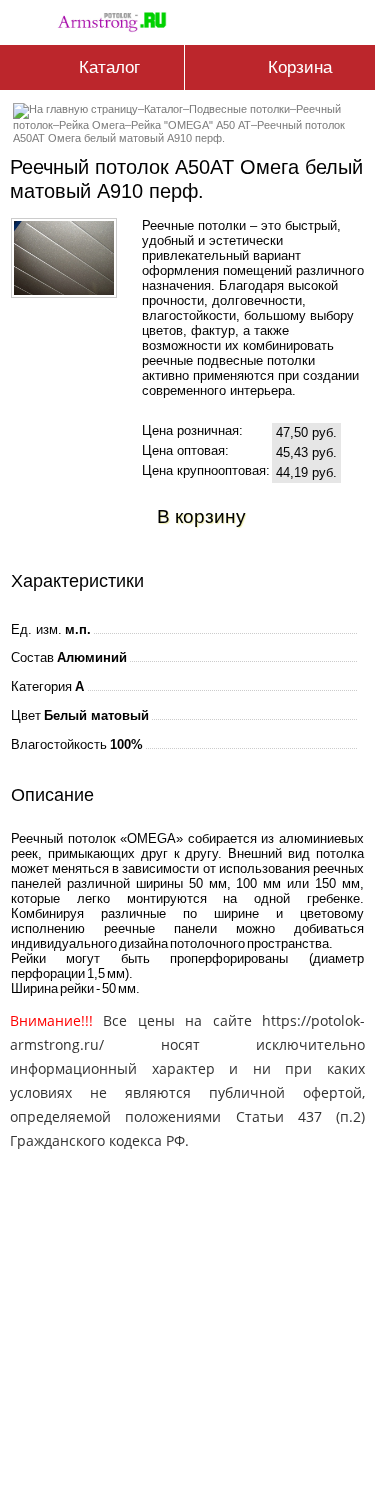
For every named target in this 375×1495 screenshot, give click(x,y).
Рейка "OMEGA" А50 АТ (191, 125)
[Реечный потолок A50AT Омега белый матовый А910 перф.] (64, 290)
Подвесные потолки (239, 109)
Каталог (163, 109)
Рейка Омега (92, 125)
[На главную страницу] (117, 18)
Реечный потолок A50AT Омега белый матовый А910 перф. (179, 131)
